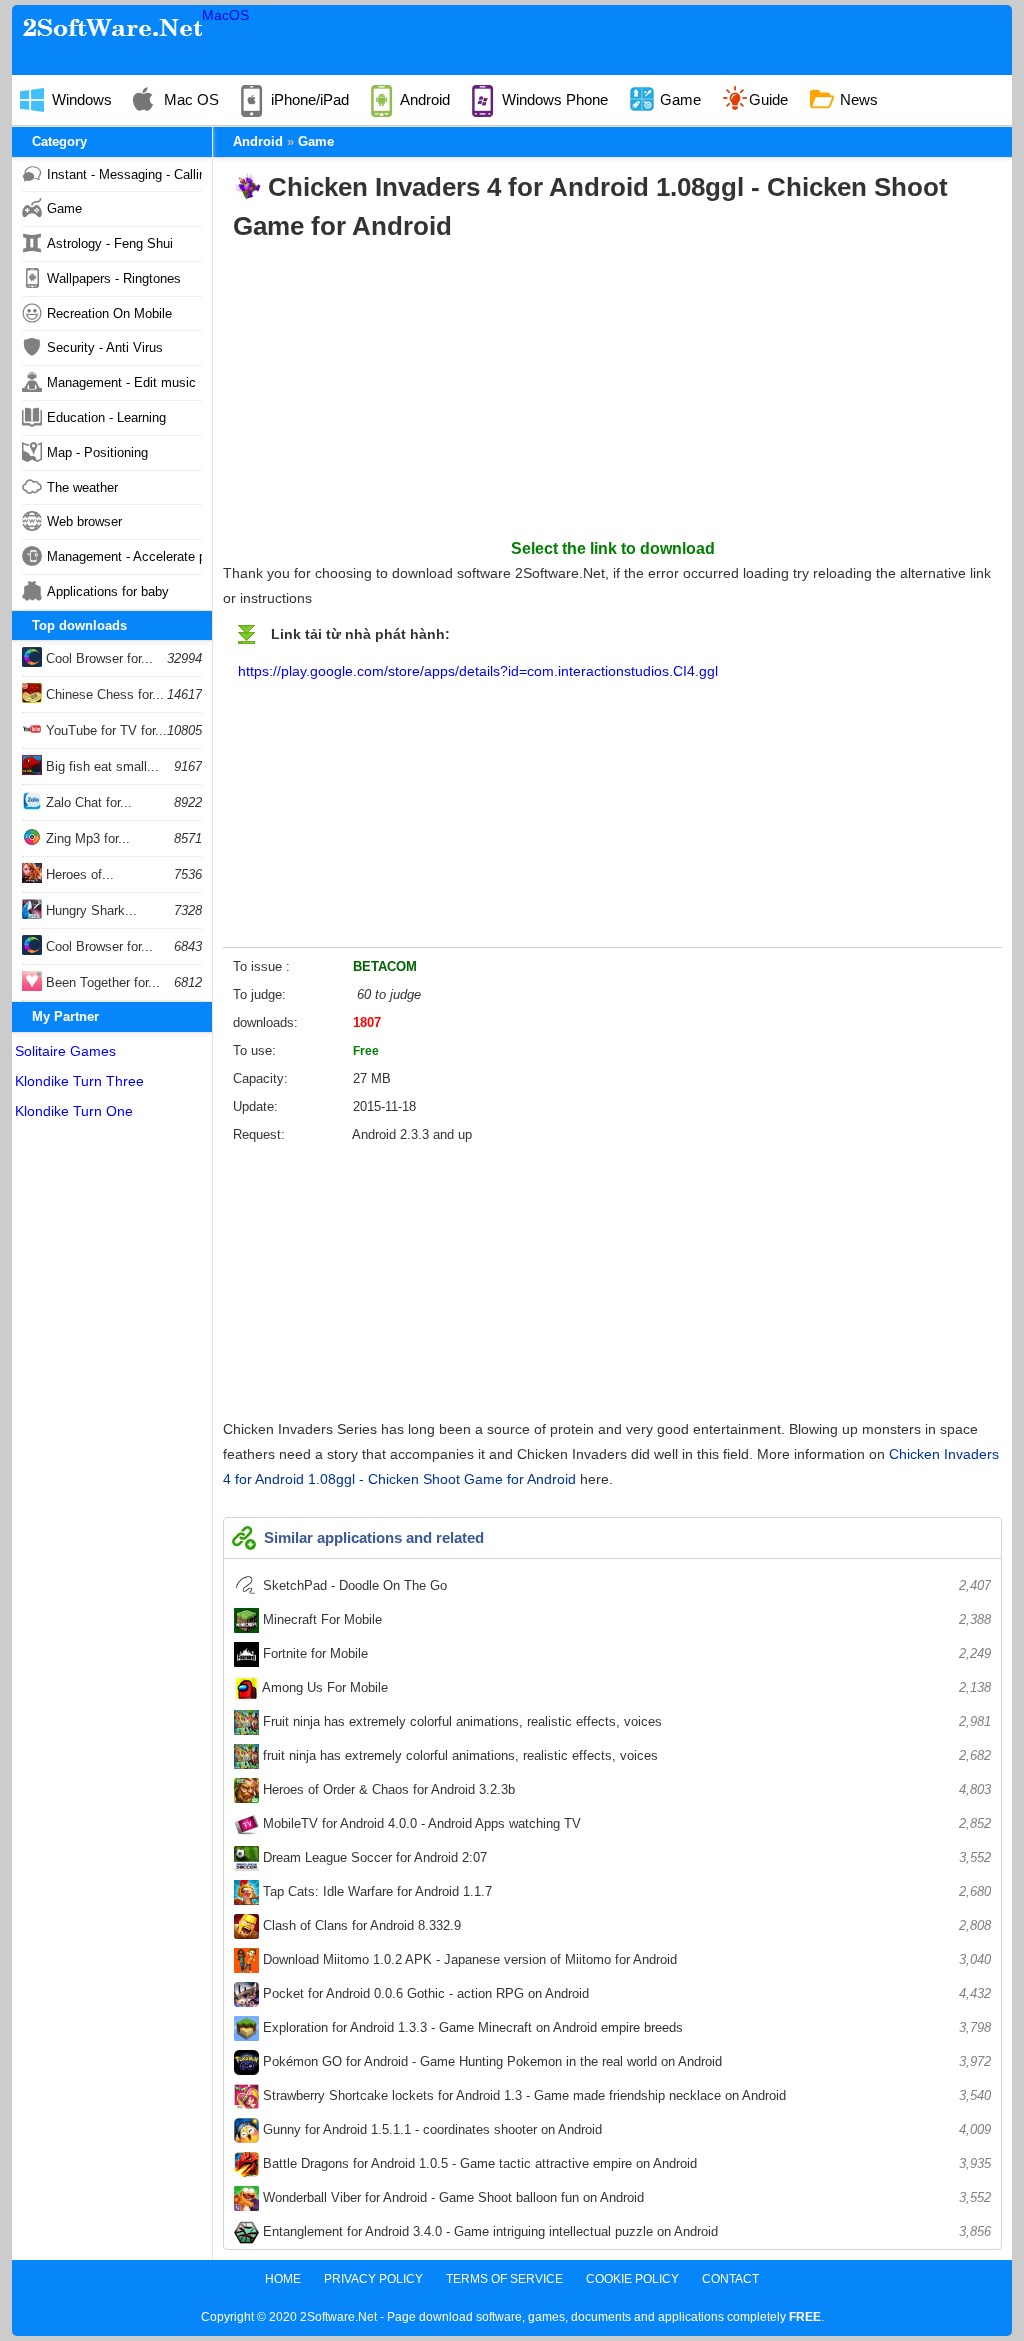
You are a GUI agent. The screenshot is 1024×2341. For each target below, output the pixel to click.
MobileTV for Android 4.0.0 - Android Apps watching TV (625, 1823)
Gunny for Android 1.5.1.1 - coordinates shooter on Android (625, 2129)
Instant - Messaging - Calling (124, 174)
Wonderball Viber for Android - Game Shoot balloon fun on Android (625, 2197)
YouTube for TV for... (104, 730)
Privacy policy (373, 2279)
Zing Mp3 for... (86, 838)
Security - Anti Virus (105, 347)
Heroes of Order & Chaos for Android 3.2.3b (625, 1789)
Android (423, 99)
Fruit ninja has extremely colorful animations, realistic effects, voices (625, 1721)
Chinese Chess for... (103, 694)
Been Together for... (101, 982)
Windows (80, 99)
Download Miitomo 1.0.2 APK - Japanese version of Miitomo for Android (625, 1959)
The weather (82, 487)
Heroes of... (78, 874)
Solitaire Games (65, 1051)
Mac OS (189, 99)
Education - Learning (106, 417)
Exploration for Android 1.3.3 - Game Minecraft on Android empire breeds (625, 2027)
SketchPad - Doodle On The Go (625, 1585)
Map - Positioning (97, 452)
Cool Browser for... (97, 658)
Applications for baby (108, 591)
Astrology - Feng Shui (110, 243)
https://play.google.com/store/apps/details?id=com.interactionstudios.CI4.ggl (478, 671)
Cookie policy (632, 2279)
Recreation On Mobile (109, 313)
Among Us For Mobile (625, 1687)
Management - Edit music (121, 382)
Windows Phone (553, 99)
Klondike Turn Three (79, 1081)
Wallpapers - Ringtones (114, 278)
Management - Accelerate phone (124, 556)
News (857, 99)
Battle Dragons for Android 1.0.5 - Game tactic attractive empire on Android (625, 2163)
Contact (730, 2279)
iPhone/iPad (308, 99)
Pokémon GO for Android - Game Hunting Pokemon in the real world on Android (625, 2061)
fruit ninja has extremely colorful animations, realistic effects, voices (625, 1755)
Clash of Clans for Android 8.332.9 (625, 1925)
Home (283, 2279)
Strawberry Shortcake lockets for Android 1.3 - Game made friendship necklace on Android (625, 2095)
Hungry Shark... (89, 910)
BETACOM (385, 966)
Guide (768, 99)
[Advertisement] (612, 396)
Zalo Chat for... (87, 802)
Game (678, 99)
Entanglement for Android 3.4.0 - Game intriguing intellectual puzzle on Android (625, 2231)
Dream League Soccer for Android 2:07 (625, 1857)
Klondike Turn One (74, 1111)
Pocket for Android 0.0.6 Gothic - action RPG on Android (625, 1993)
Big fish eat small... (100, 766)
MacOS (225, 15)
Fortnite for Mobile (625, 1653)
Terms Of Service (504, 2279)
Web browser (84, 521)
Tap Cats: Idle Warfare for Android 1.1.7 (625, 1891)
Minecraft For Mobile (625, 1619)
